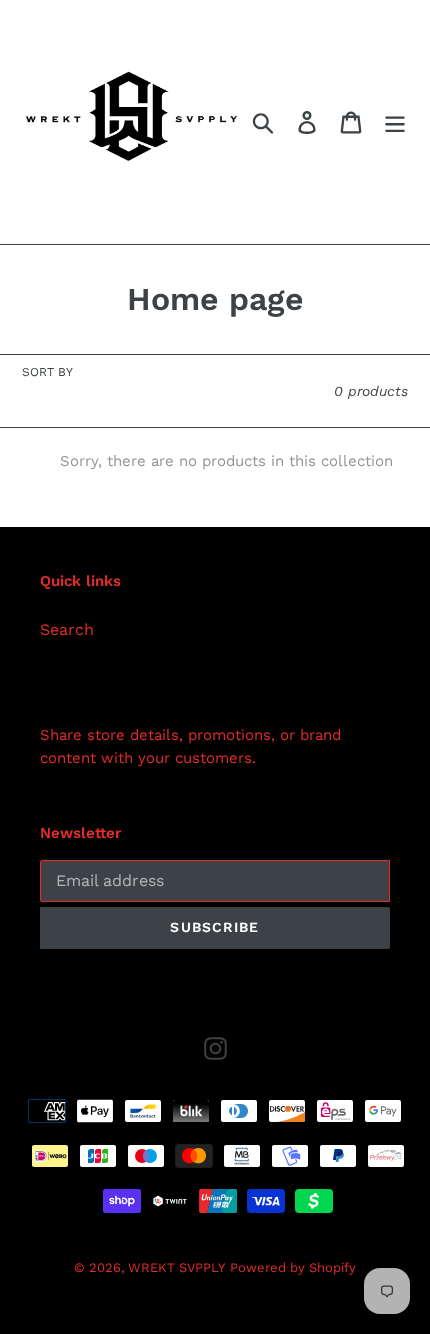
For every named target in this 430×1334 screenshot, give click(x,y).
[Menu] (395, 122)
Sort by (47, 372)
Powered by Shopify (293, 1267)
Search (67, 629)
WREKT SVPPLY (176, 1267)
